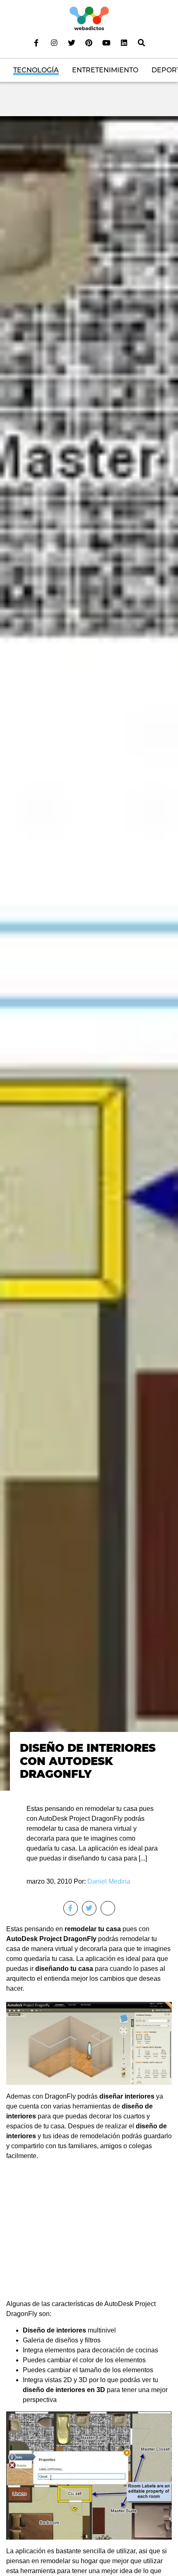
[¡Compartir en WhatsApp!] (108, 1908)
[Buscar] (142, 43)
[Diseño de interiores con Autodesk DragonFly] (89, 953)
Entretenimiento (105, 70)
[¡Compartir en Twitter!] (89, 1908)
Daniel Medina (109, 1881)
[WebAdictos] (89, 18)
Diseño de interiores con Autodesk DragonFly (88, 1761)
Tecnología (36, 70)
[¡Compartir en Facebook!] (71, 1908)
